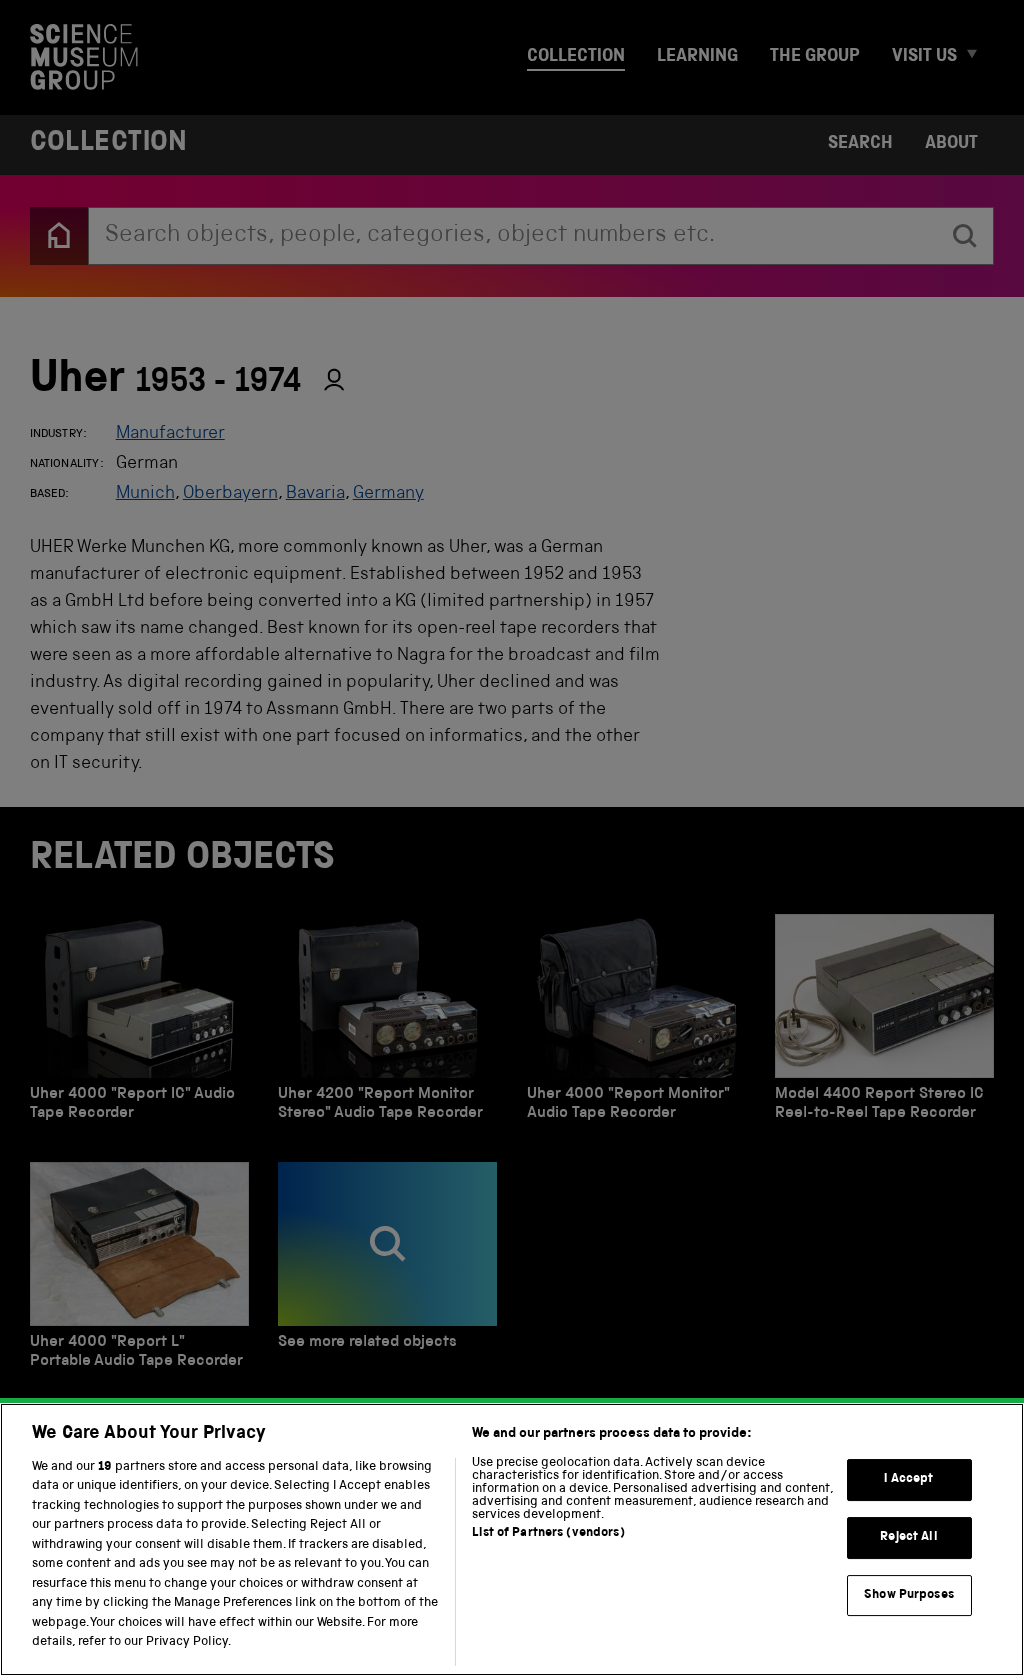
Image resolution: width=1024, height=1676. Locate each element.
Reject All (908, 1537)
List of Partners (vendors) (548, 1533)
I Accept (908, 1480)
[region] (512, 1539)
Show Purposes (909, 1595)
